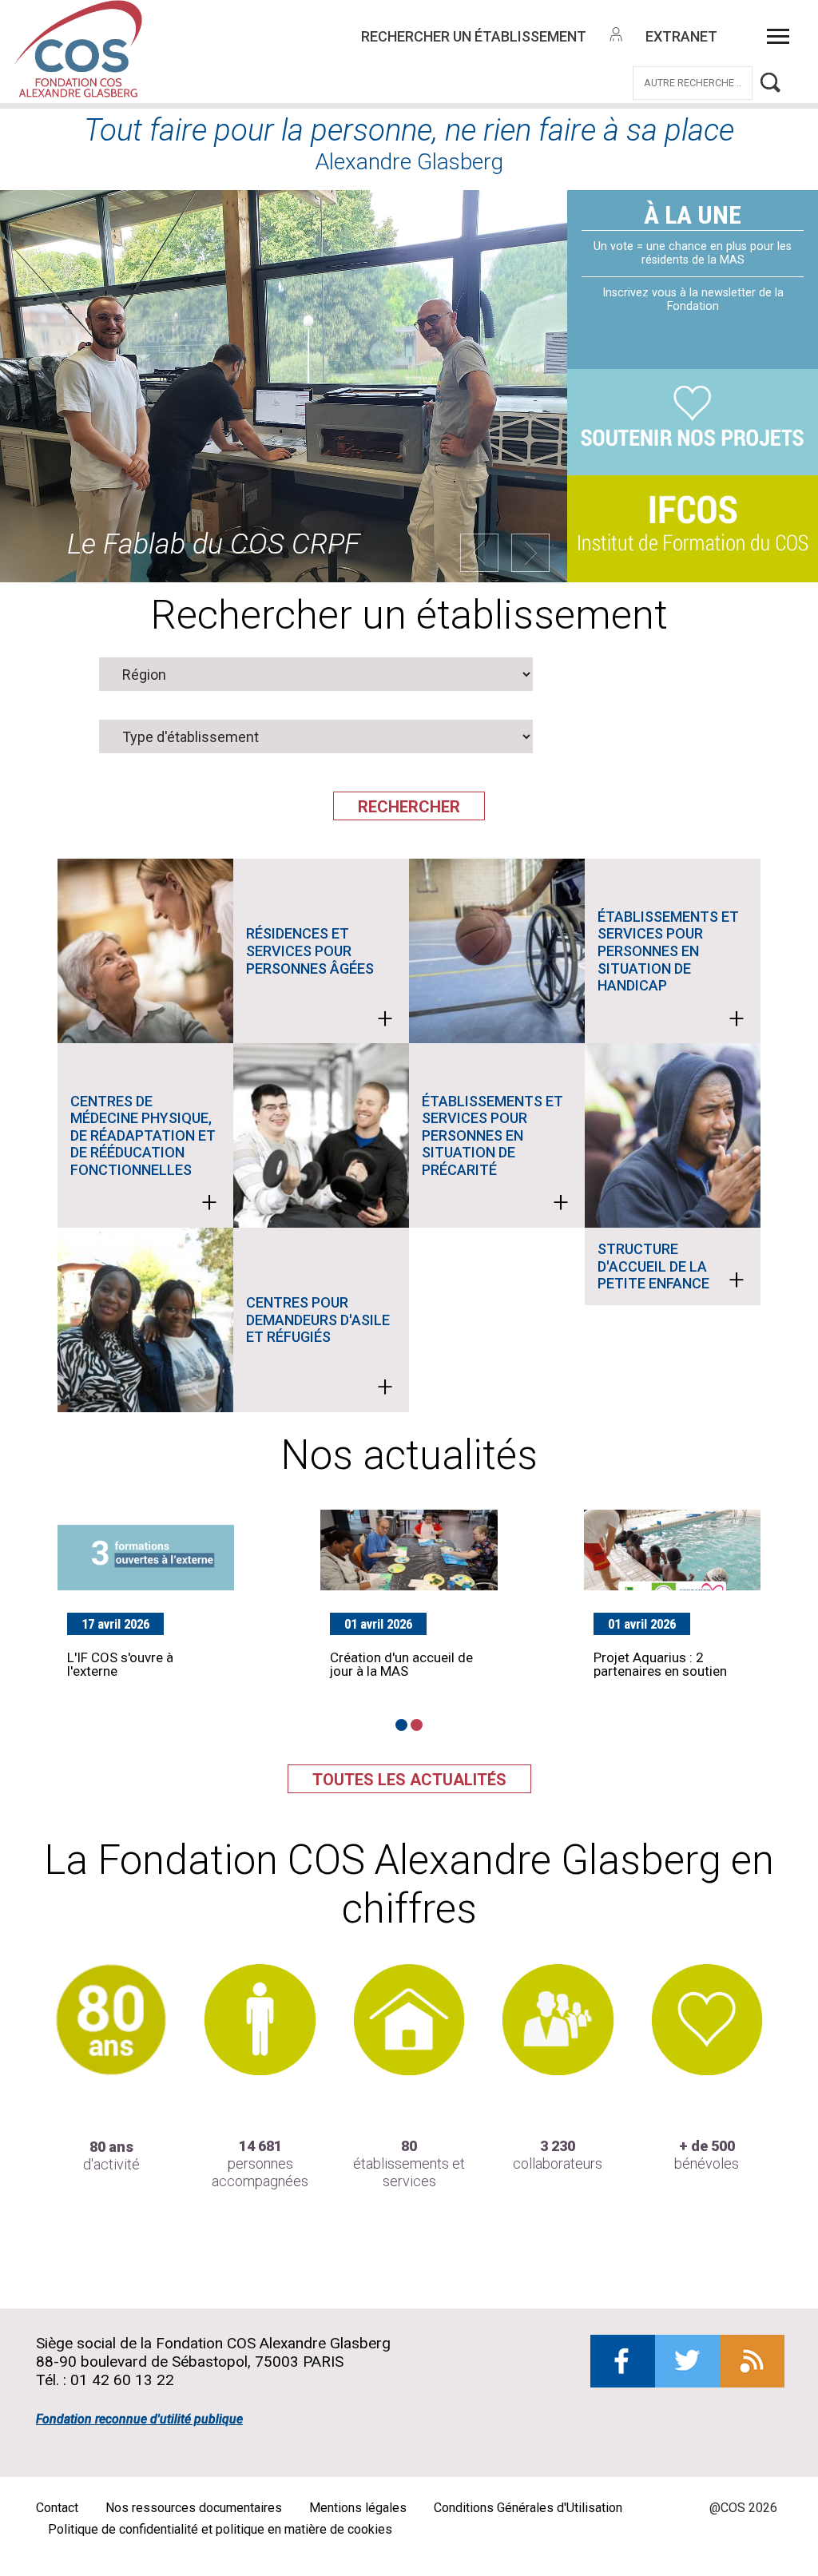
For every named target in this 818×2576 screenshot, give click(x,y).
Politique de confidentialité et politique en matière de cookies (220, 2529)
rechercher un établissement (474, 36)
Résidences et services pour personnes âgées (320, 980)
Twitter (687, 2361)
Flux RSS (752, 2361)
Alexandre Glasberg (409, 162)
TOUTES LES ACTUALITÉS (409, 1780)
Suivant (530, 553)
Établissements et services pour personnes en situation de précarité (495, 1156)
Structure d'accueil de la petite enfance (671, 1268)
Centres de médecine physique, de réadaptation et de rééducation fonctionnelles (144, 1156)
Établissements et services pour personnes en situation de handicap (671, 972)
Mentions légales (358, 2508)
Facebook (623, 2361)
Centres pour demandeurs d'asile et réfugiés (320, 1349)
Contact (57, 2508)
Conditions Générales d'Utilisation (528, 2508)
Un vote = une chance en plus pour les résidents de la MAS (693, 253)
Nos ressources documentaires (194, 2508)
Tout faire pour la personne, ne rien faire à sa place (409, 130)
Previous (479, 553)
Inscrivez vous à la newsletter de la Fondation (693, 300)
